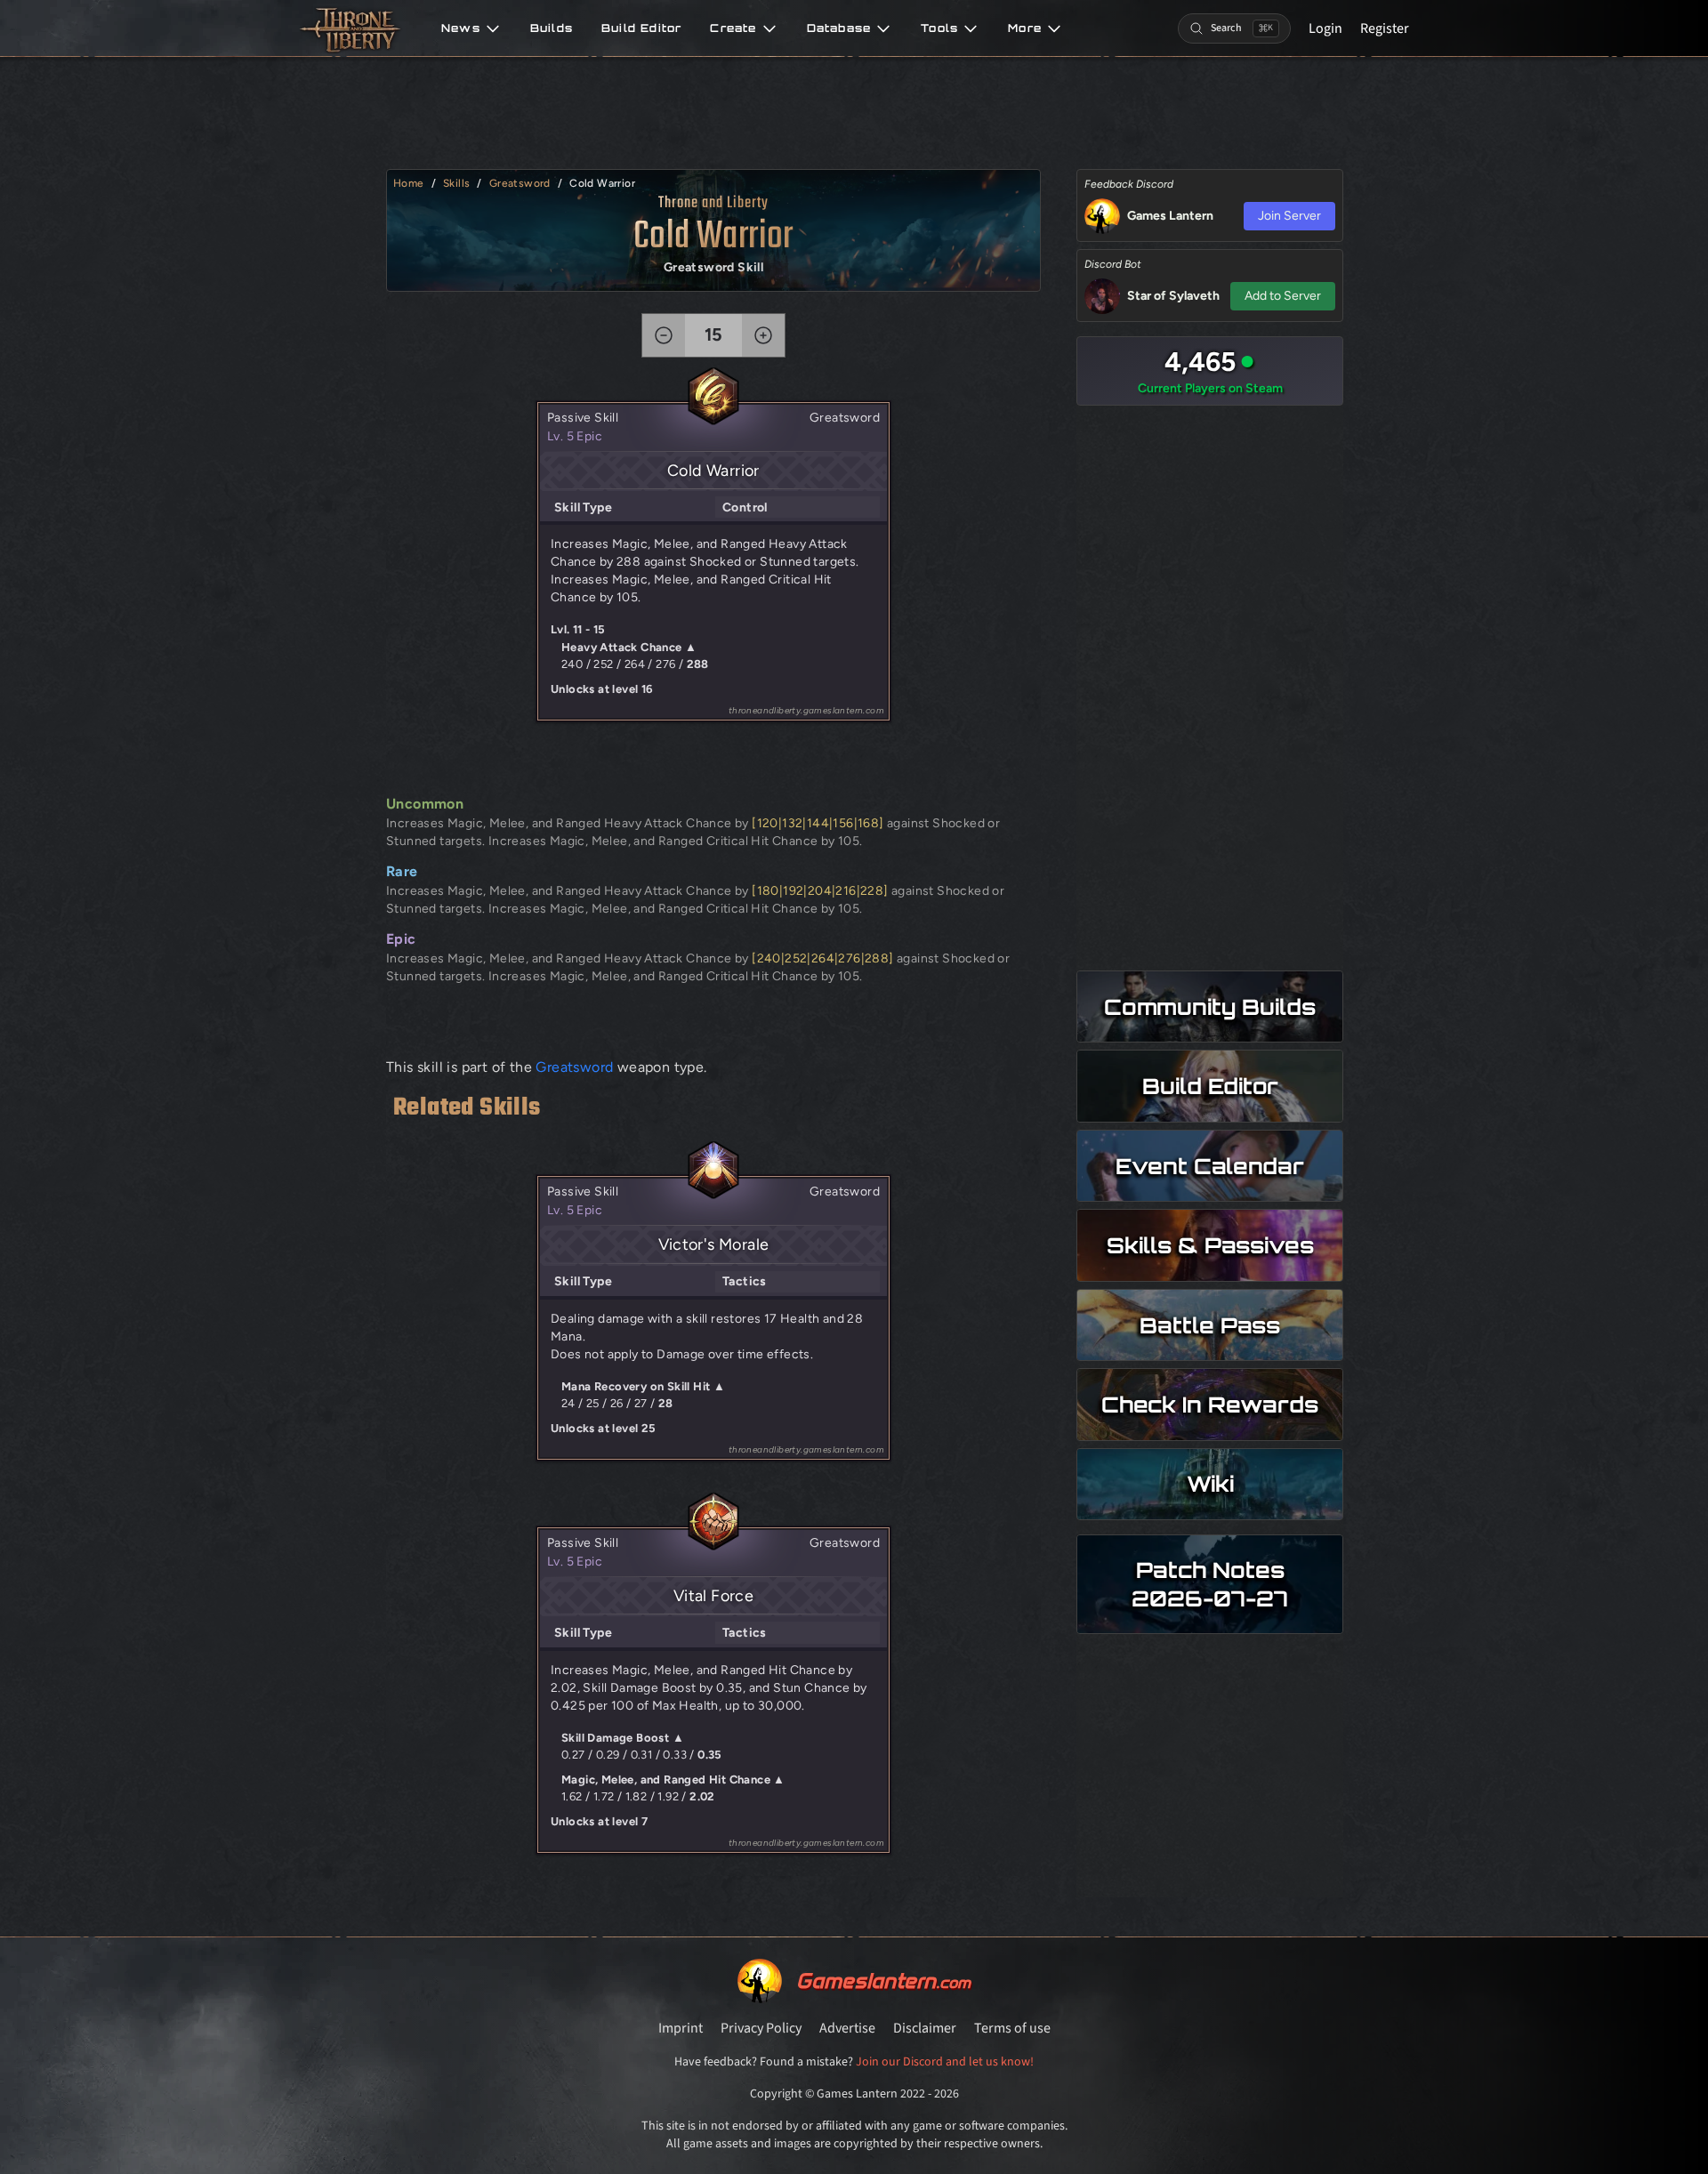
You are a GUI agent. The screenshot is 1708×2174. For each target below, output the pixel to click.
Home (409, 183)
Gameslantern (883, 1981)
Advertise (847, 2028)
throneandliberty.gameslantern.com (806, 710)
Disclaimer (925, 2028)
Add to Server (1283, 296)
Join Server (1289, 216)
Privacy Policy (761, 2028)
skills (456, 183)
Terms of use (1012, 2028)
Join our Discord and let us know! (945, 2062)
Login (1325, 28)
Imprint (681, 2028)
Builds (552, 28)
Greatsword (520, 183)
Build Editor (641, 28)
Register (1385, 28)
